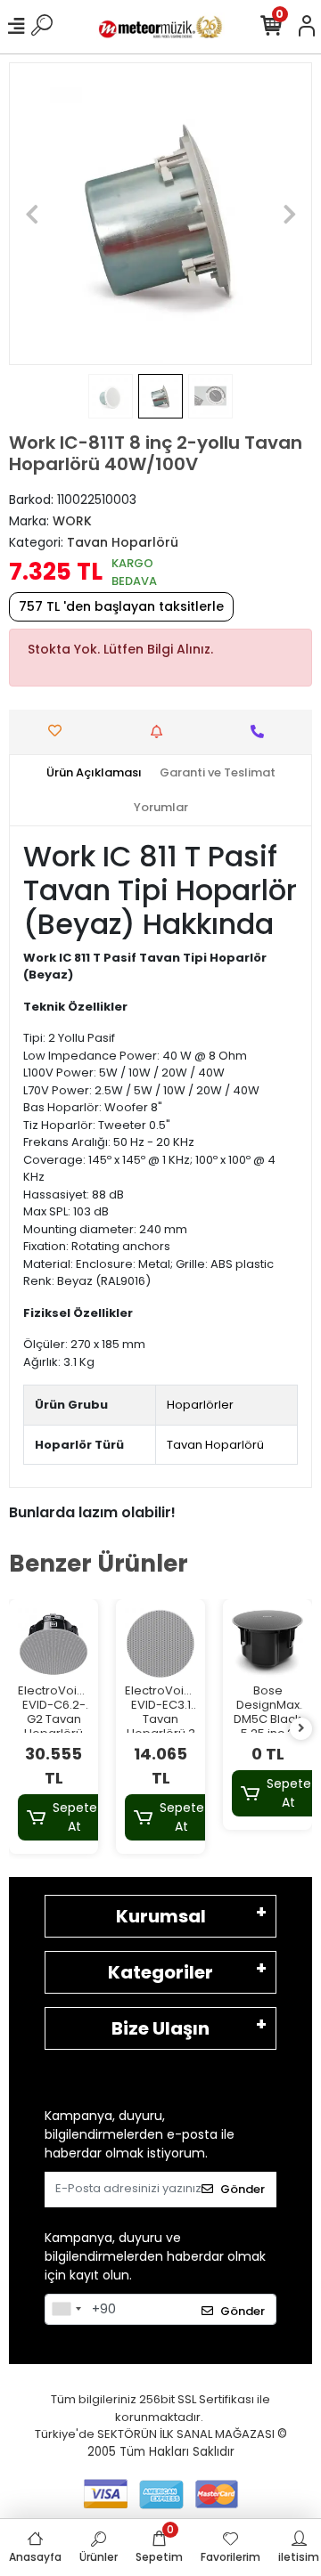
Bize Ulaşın (160, 2028)
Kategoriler (160, 1972)
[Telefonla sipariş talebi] (262, 731)
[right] (301, 1729)
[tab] (94, 773)
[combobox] (66, 2310)
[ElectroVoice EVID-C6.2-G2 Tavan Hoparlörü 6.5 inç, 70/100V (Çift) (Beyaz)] (53, 1644)
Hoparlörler (200, 1405)
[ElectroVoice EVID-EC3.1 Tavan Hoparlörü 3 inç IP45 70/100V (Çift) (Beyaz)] (160, 1644)
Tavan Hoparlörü (215, 1445)
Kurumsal (161, 1916)
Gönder (243, 2189)
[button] (32, 214)
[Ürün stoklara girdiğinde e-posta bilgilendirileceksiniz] (161, 731)
